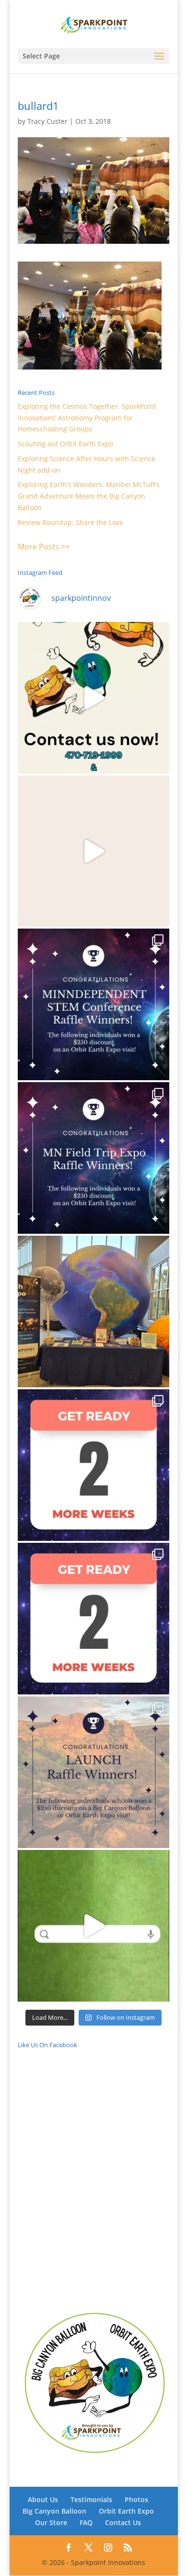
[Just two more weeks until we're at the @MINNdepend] (93, 1465)
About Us (43, 2499)
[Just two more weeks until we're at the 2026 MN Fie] (93, 1619)
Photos (136, 2499)
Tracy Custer (47, 121)
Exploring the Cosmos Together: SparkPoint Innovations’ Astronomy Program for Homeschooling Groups (87, 418)
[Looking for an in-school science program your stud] (93, 1926)
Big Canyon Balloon (54, 2511)
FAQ (86, 2522)
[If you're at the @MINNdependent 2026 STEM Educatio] (93, 1312)
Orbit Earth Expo (126, 2511)
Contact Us (123, 2522)
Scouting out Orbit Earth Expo (65, 444)
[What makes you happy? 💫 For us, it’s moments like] (93, 698)
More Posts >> (44, 547)
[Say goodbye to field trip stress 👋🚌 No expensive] (93, 851)
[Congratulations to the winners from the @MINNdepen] (93, 1004)
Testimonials (91, 2499)
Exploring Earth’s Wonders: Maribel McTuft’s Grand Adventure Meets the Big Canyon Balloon (89, 496)
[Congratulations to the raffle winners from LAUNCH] (93, 1772)
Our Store (51, 2522)
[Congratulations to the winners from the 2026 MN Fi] (93, 1158)
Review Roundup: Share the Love (70, 522)
